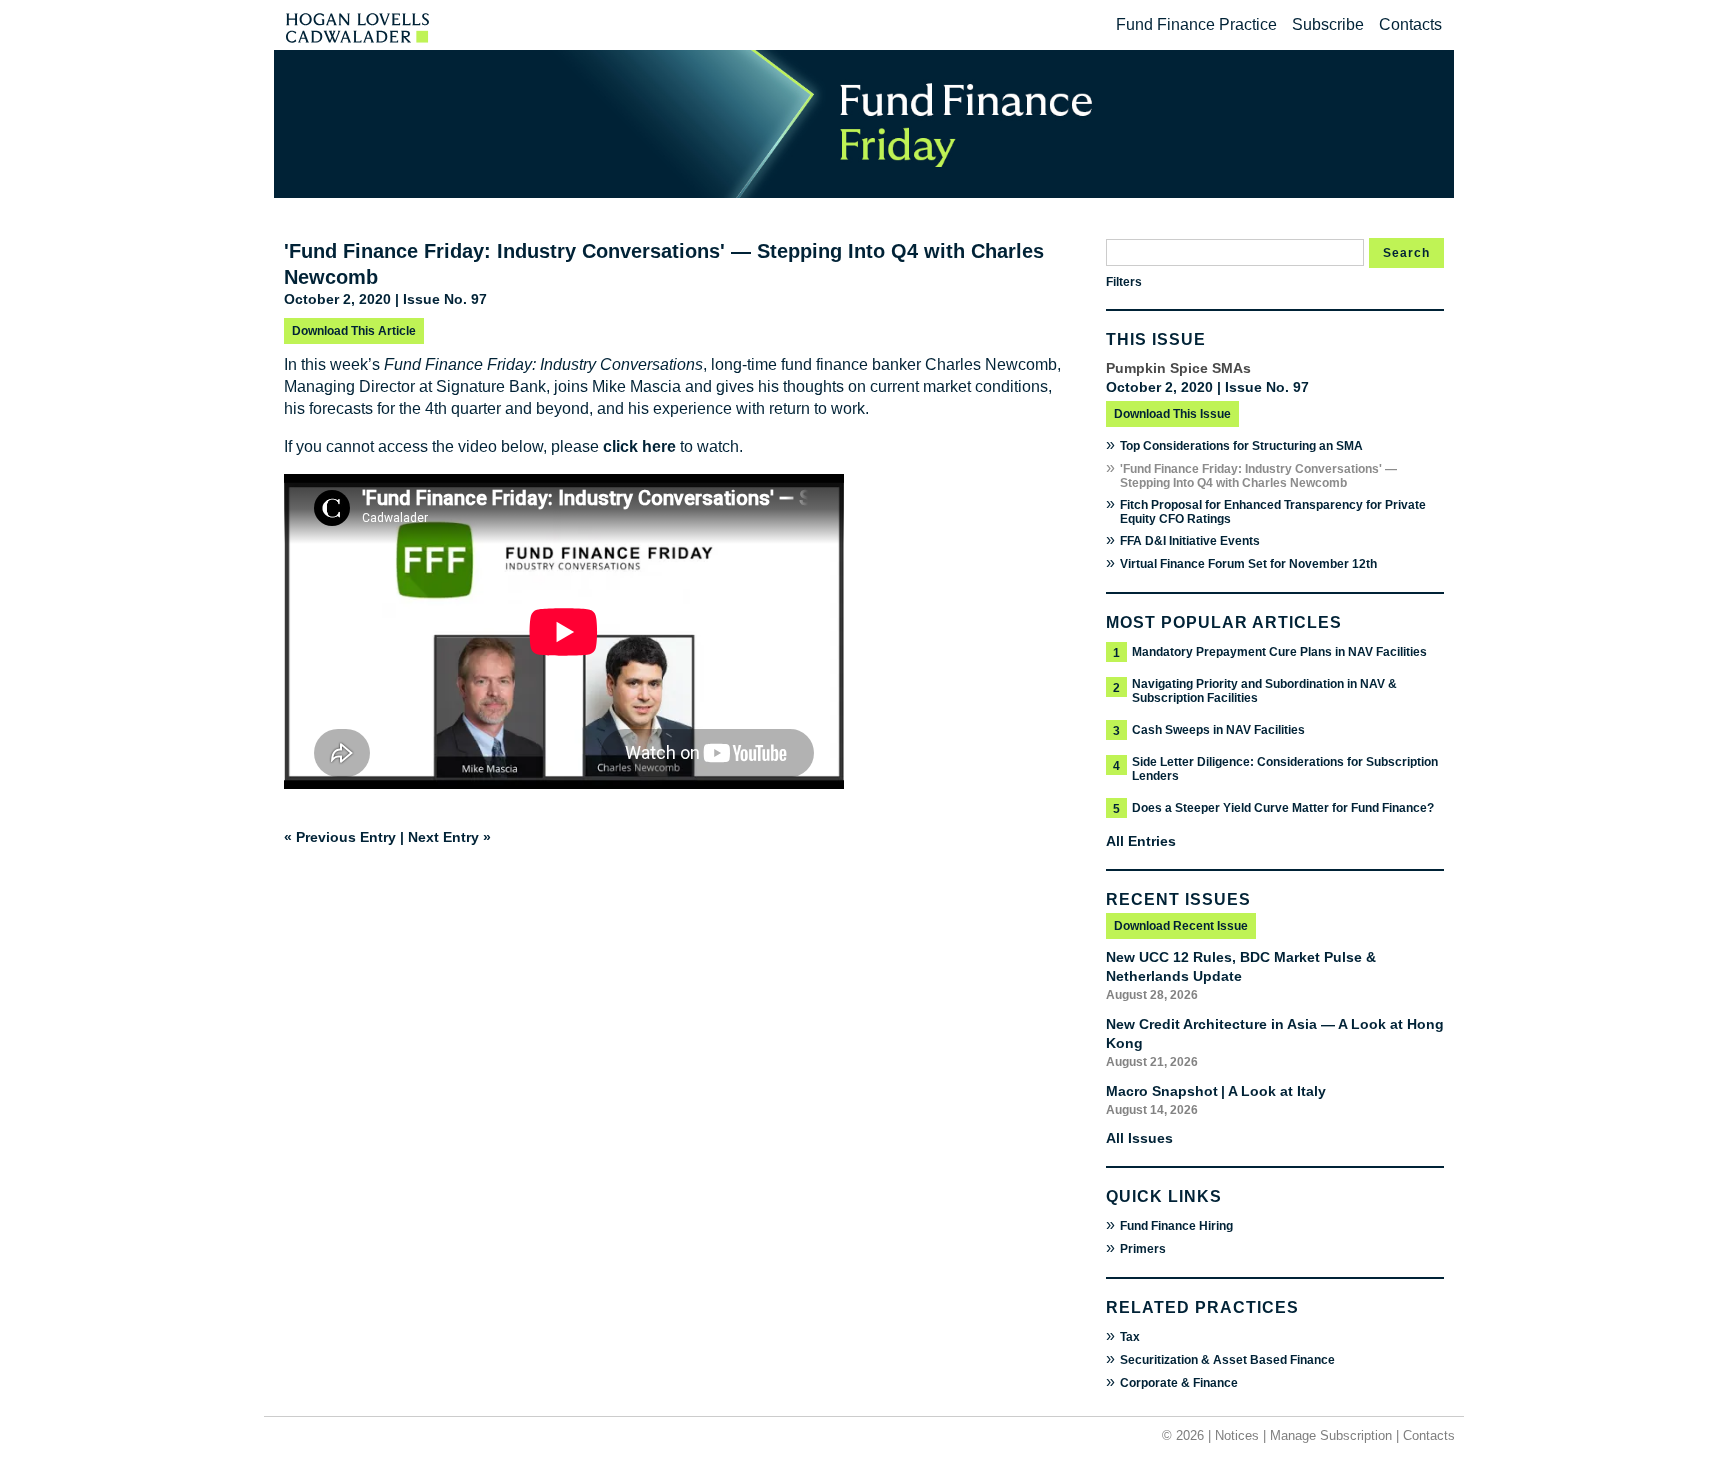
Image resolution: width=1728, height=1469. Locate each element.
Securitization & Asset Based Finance (1227, 1360)
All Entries (1141, 841)
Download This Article (354, 331)
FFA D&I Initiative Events (1190, 541)
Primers (1143, 1249)
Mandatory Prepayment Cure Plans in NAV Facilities (1279, 652)
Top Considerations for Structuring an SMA (1241, 446)
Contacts (1410, 24)
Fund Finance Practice (1196, 24)
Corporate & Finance (1179, 1383)
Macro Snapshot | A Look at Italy (1216, 1091)
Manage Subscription (1331, 1435)
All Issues (1139, 1138)
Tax (1130, 1337)
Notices (1237, 1435)
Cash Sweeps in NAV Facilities (1218, 730)
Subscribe (1328, 24)
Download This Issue (1172, 414)
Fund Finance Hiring (1176, 1226)
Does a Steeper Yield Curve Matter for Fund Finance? (1283, 808)
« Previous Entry (340, 837)
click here (639, 446)
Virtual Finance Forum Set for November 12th (1248, 564)
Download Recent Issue (1181, 926)
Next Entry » (449, 837)
